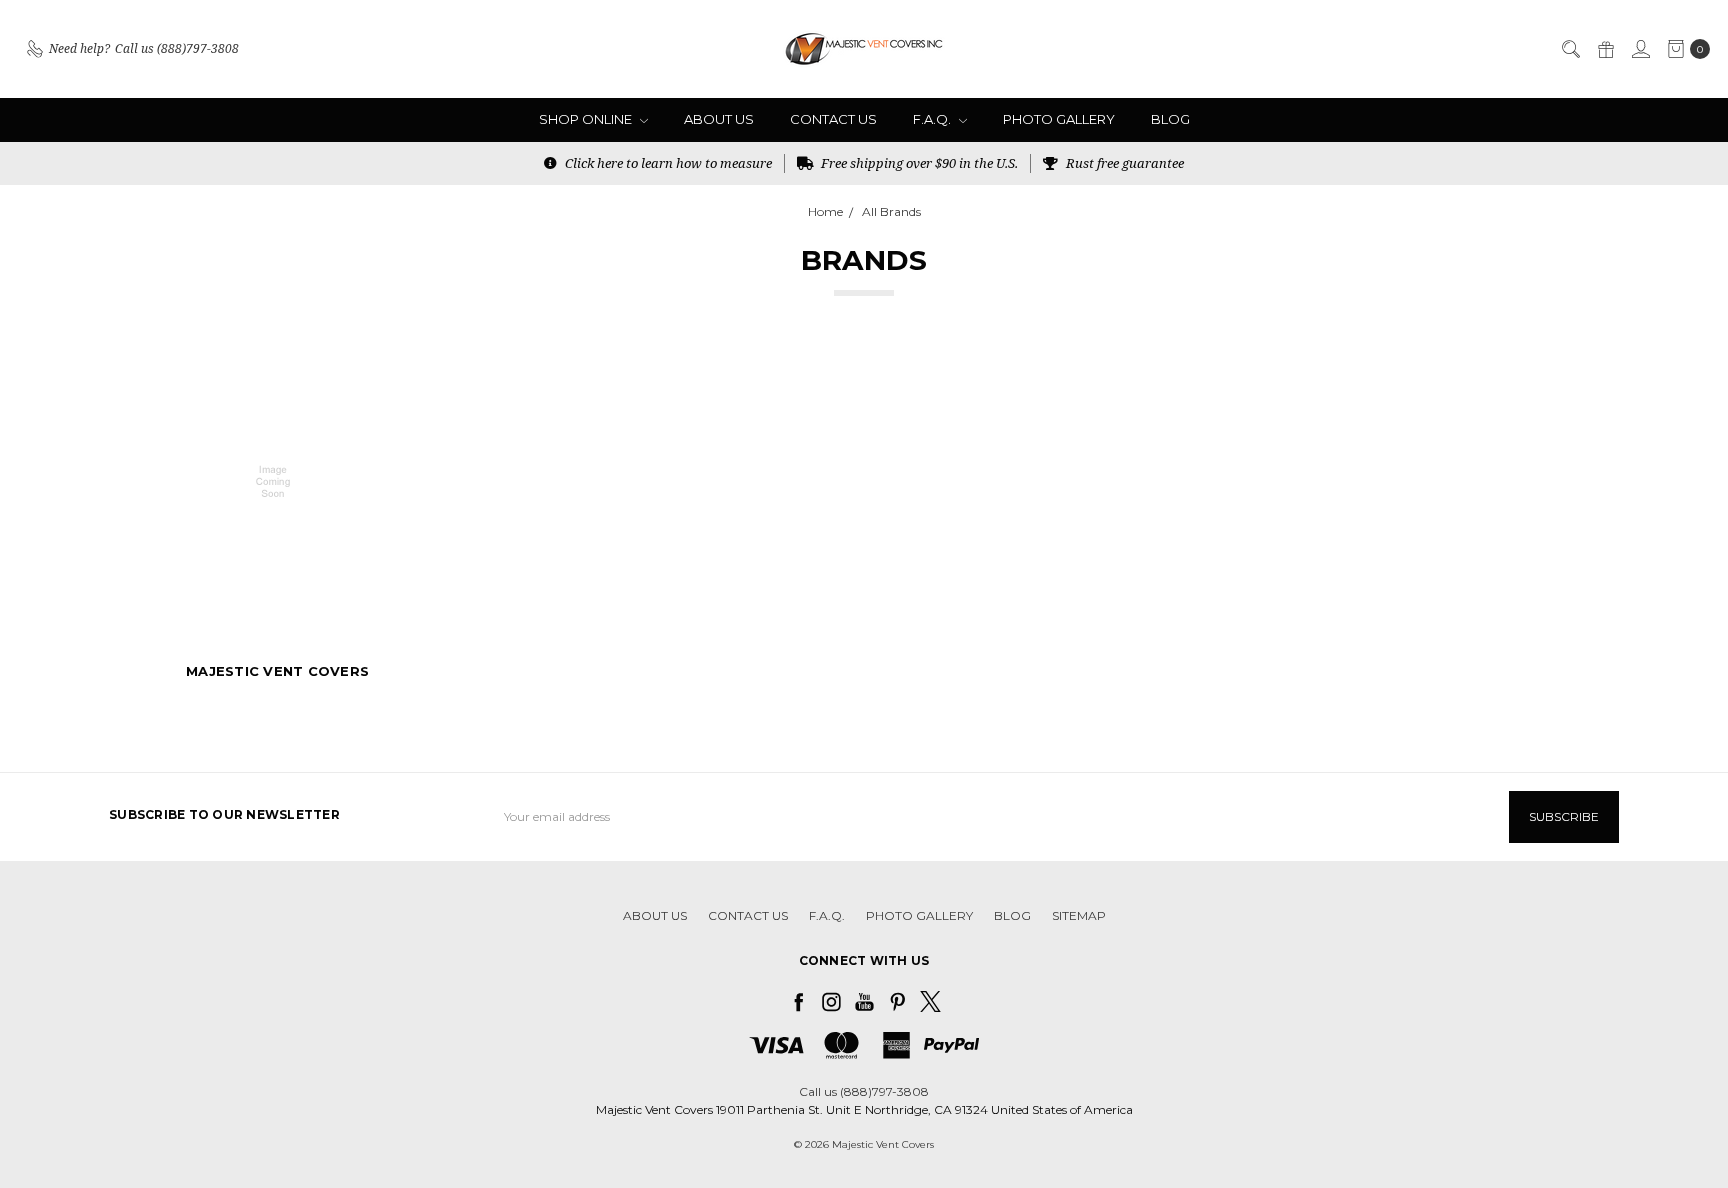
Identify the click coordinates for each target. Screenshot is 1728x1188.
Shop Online (587, 119)
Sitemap (1079, 915)
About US (719, 119)
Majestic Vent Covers (277, 671)
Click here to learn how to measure (667, 163)
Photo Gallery (1059, 119)
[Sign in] (1640, 49)
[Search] (1570, 49)
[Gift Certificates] (1605, 49)
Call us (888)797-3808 (864, 1091)
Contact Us (833, 119)
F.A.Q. (933, 119)
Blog (1170, 119)
